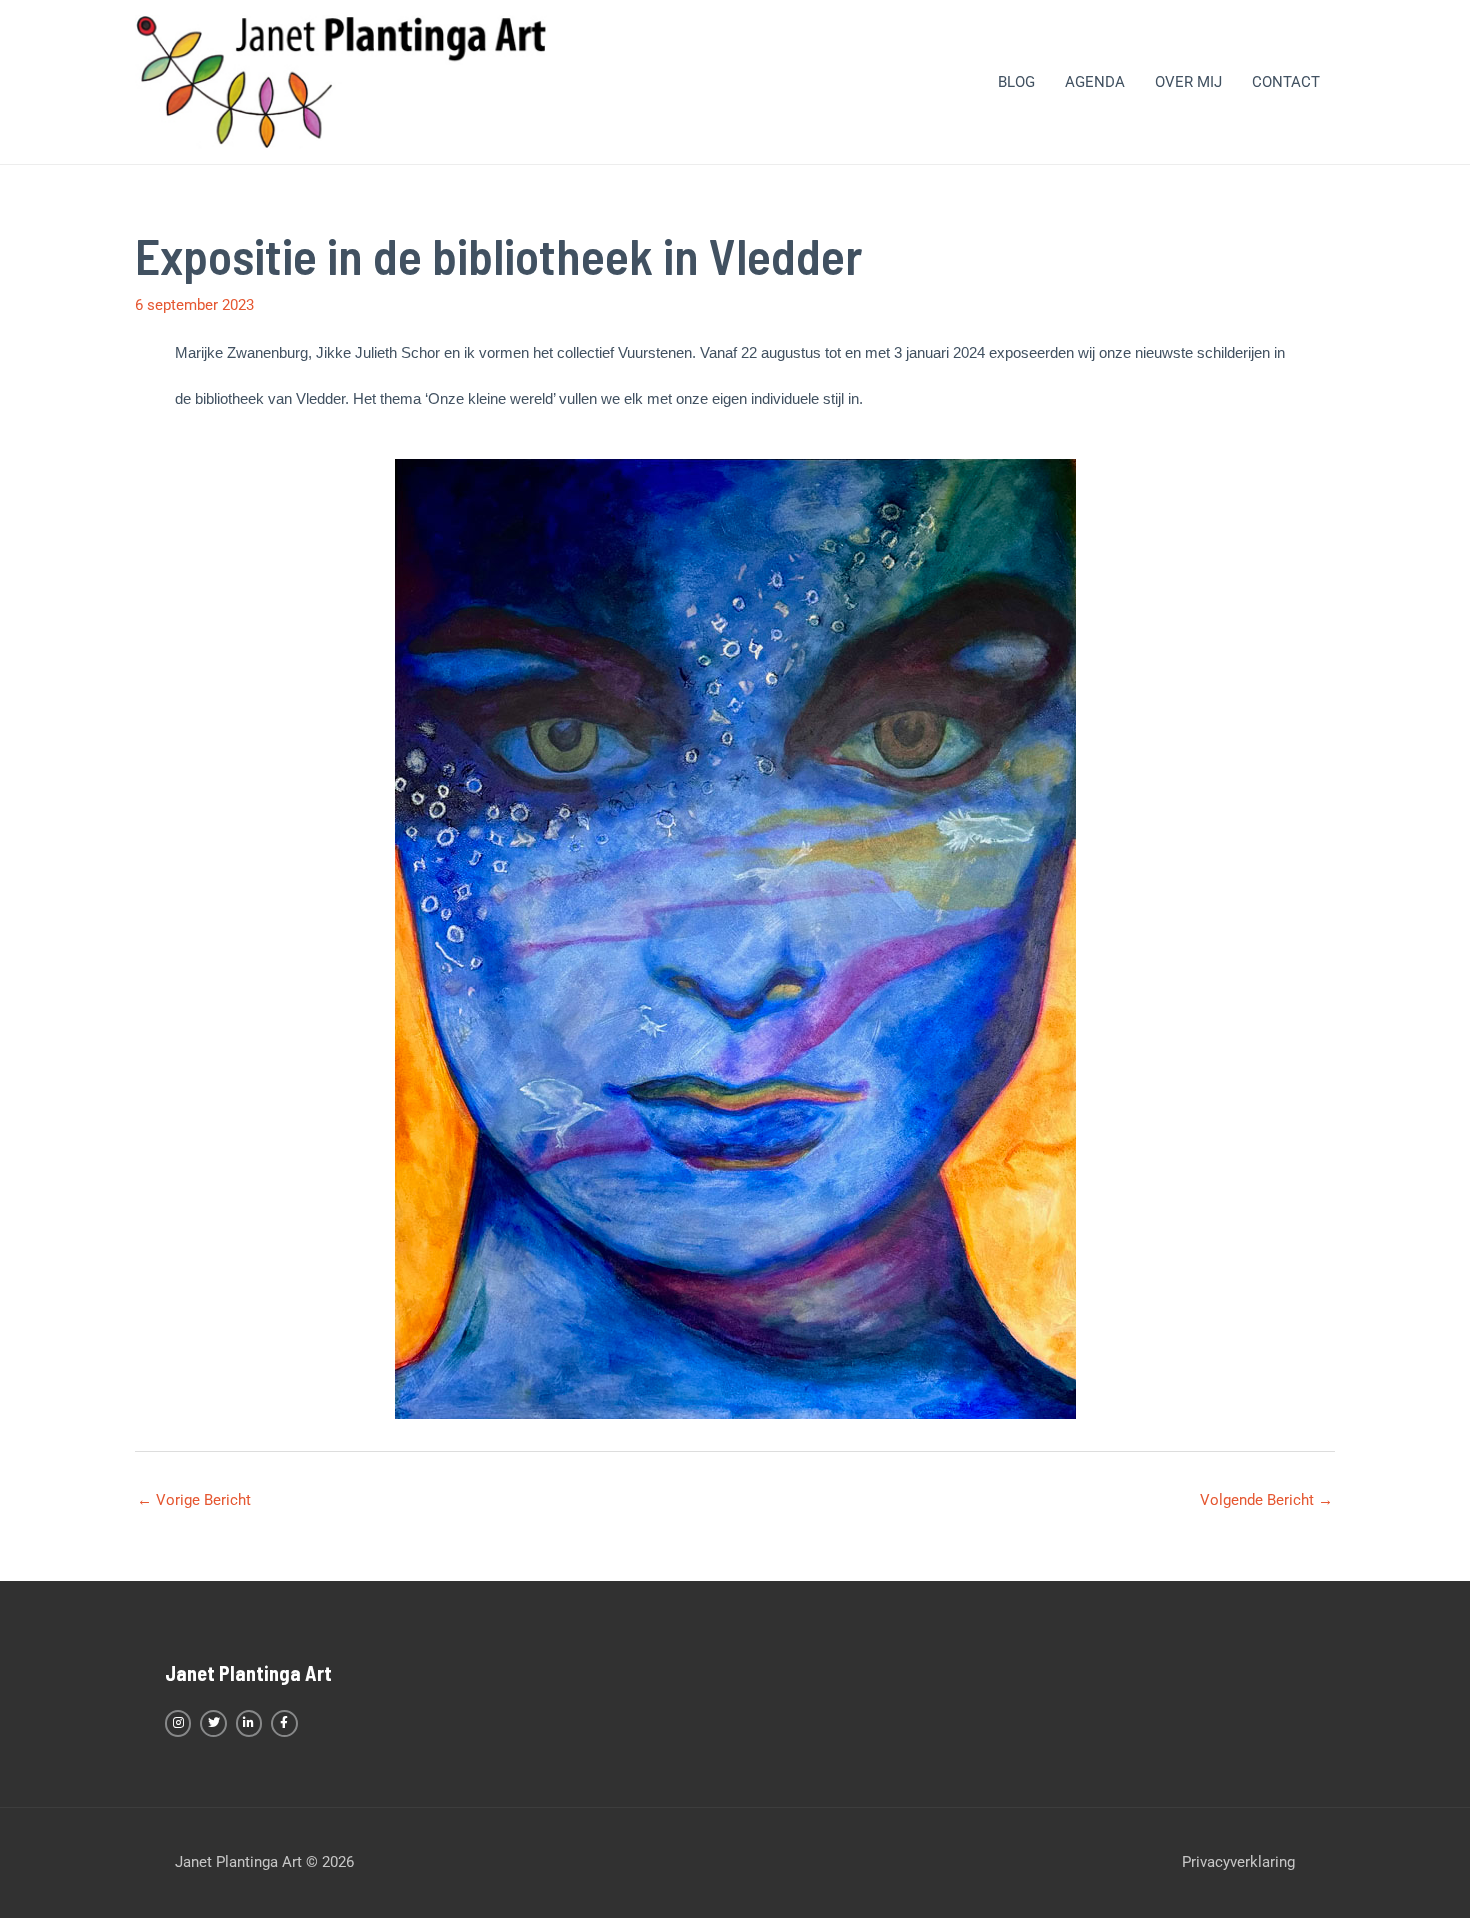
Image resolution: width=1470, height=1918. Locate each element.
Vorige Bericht (194, 1500)
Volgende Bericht (1266, 1500)
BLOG (1016, 82)
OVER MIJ (1188, 82)
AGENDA (1095, 82)
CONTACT (1286, 82)
